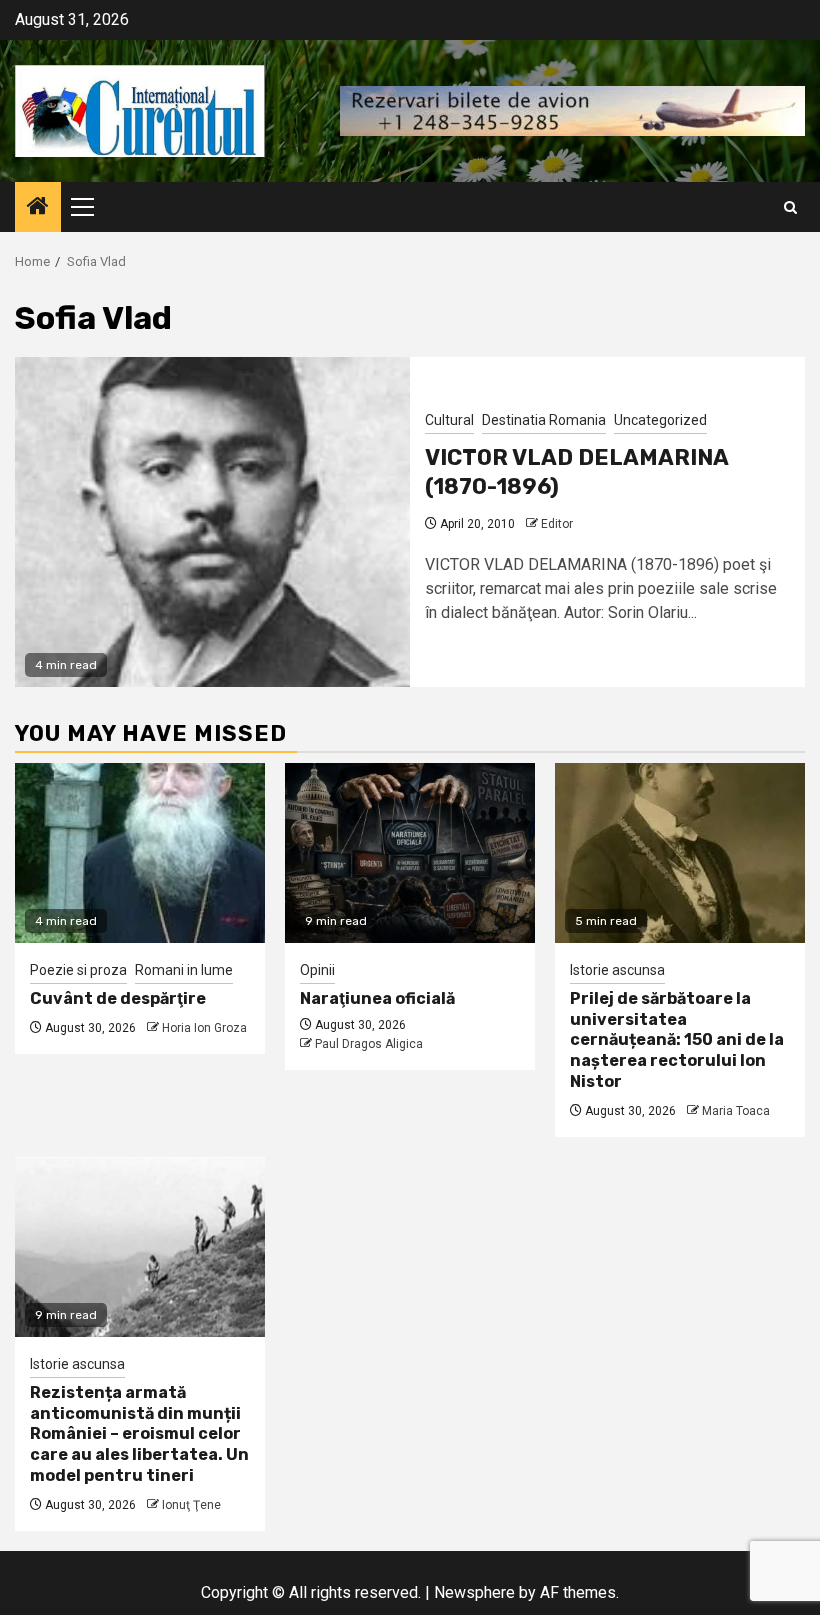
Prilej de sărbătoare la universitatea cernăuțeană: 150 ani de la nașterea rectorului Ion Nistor (677, 1040)
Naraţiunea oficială (377, 998)
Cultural (449, 420)
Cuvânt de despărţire (118, 998)
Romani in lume (184, 970)
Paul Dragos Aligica (369, 1044)
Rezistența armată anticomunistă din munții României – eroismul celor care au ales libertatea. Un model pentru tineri (139, 1434)
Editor (557, 524)
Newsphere (474, 1592)
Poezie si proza (78, 970)
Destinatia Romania (544, 420)
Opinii (317, 970)
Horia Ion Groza (204, 1028)
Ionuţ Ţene (191, 1505)
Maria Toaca (736, 1111)
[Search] (790, 207)
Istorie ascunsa (617, 970)
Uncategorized (660, 420)
